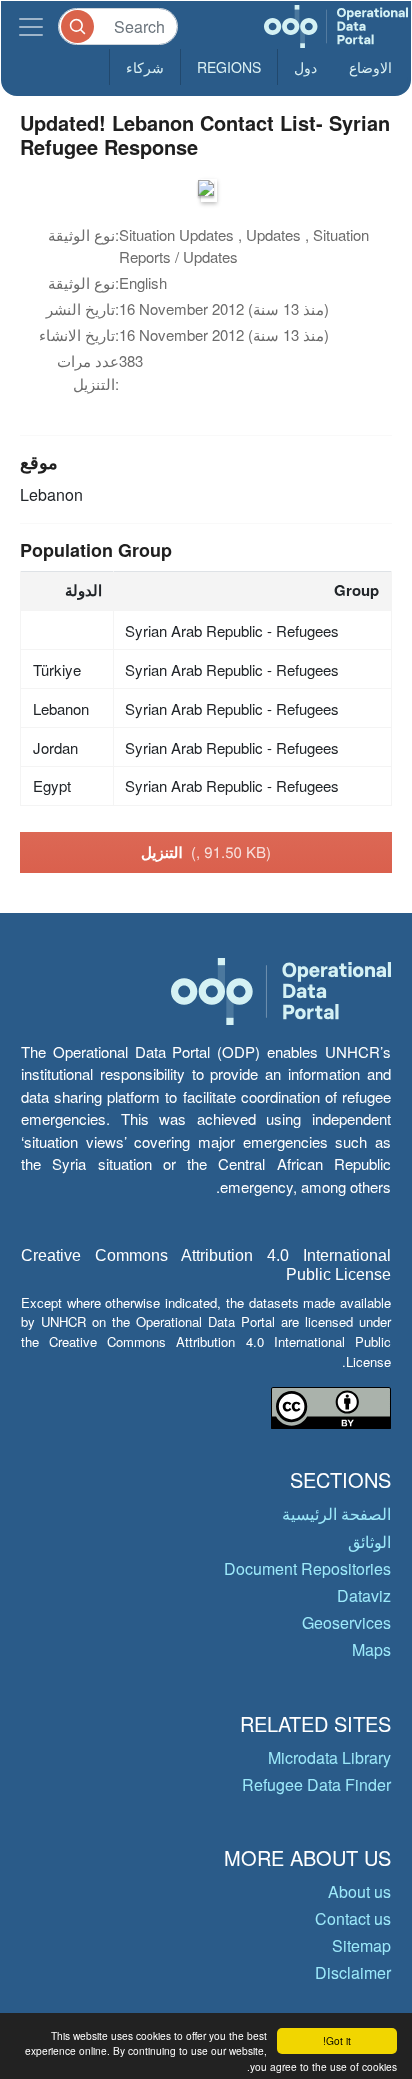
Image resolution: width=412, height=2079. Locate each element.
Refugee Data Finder (316, 1784)
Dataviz (364, 1595)
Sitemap (361, 1945)
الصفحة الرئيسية (336, 1513)
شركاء (145, 67)
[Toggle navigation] (31, 26)
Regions (229, 67)
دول (305, 67)
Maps (371, 1649)
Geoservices (346, 1622)
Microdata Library (329, 1757)
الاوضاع (370, 67)
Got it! (337, 2040)
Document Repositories (307, 1568)
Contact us (353, 1918)
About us (359, 1891)
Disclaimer (353, 1972)
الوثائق (369, 1541)
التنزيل (206, 852)
